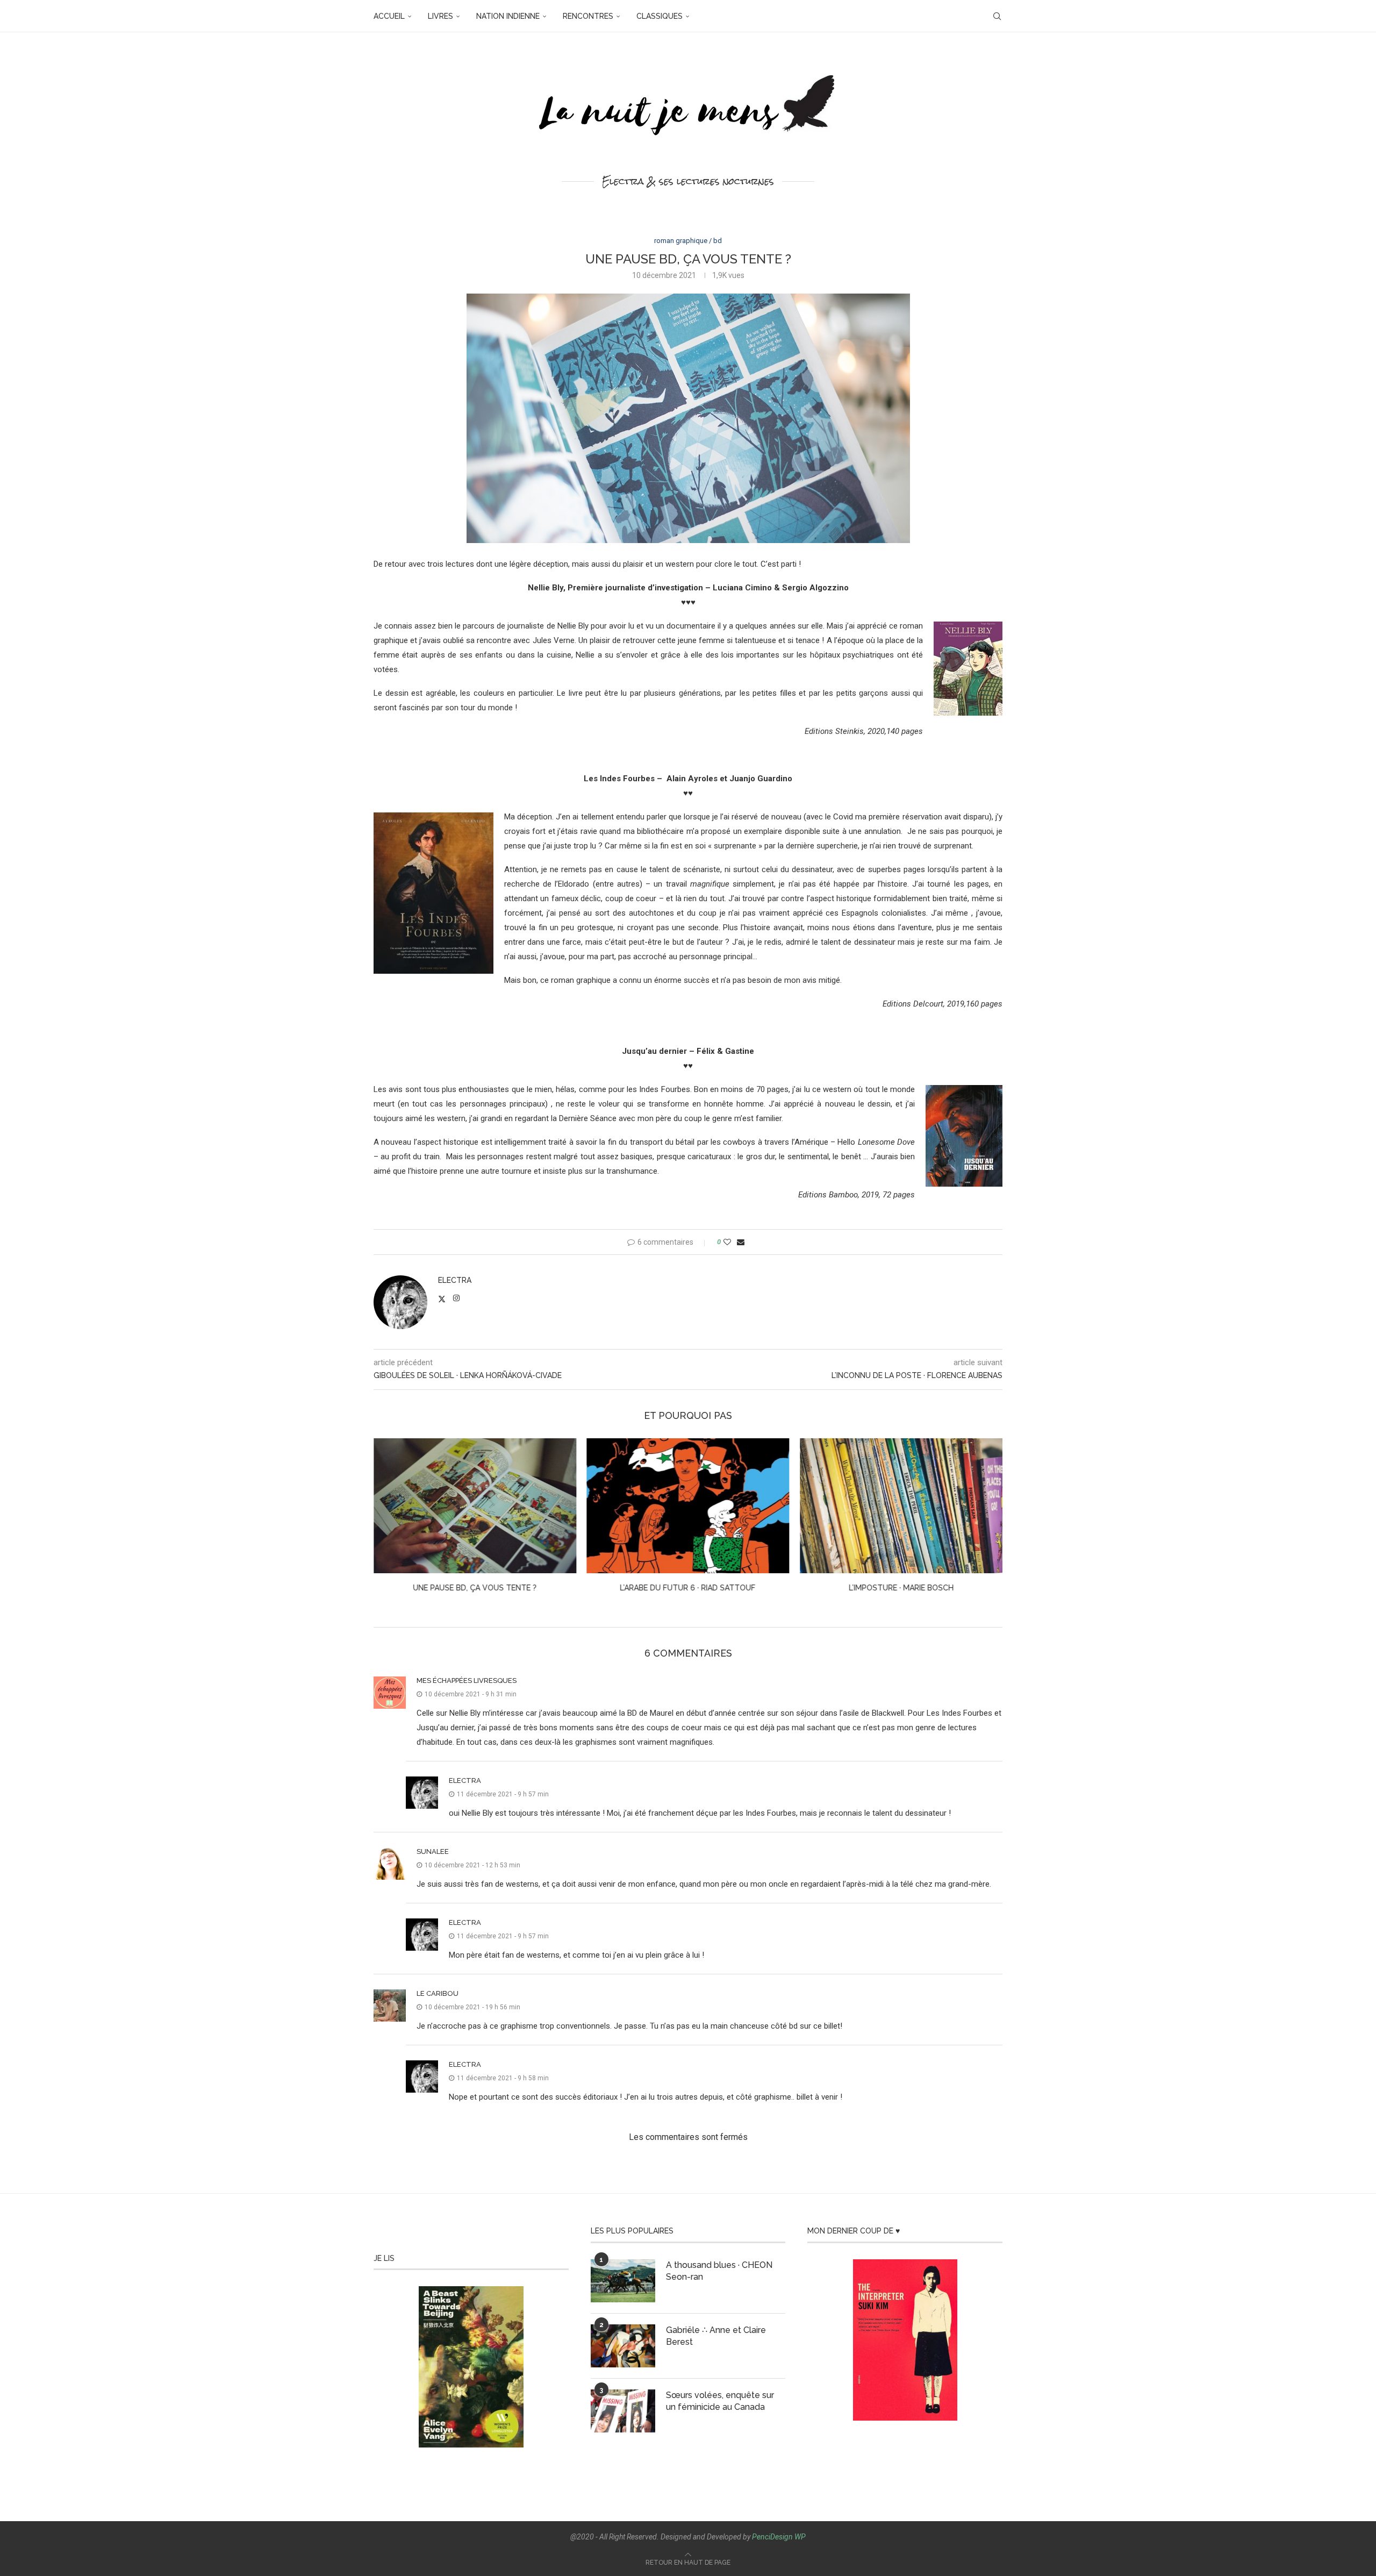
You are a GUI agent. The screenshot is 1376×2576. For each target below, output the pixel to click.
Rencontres (588, 16)
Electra (455, 1280)
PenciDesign (772, 2537)
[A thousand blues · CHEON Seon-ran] (623, 2281)
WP (800, 2537)
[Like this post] (727, 1242)
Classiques (660, 16)
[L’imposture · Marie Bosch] (901, 1506)
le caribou (438, 1993)
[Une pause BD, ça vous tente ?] (475, 1506)
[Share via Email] (741, 1242)
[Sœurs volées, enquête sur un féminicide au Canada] (623, 2411)
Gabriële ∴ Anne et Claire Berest (716, 2336)
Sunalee (433, 1851)
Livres (440, 16)
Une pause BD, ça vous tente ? (475, 1588)
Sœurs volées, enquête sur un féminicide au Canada (720, 2401)
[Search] (997, 16)
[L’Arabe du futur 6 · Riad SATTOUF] (688, 1506)
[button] (388, 1523)
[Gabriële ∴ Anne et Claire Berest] (623, 2346)
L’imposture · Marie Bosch (901, 1588)
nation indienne (508, 16)
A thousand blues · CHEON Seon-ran (719, 2271)
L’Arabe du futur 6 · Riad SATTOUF (688, 1588)
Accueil (389, 16)
